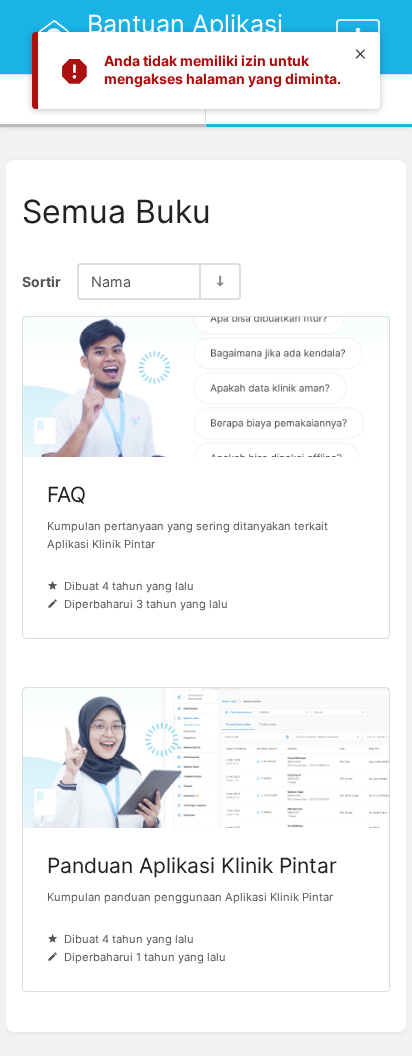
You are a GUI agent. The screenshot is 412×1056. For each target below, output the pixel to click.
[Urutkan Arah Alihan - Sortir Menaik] (219, 281)
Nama (111, 281)
